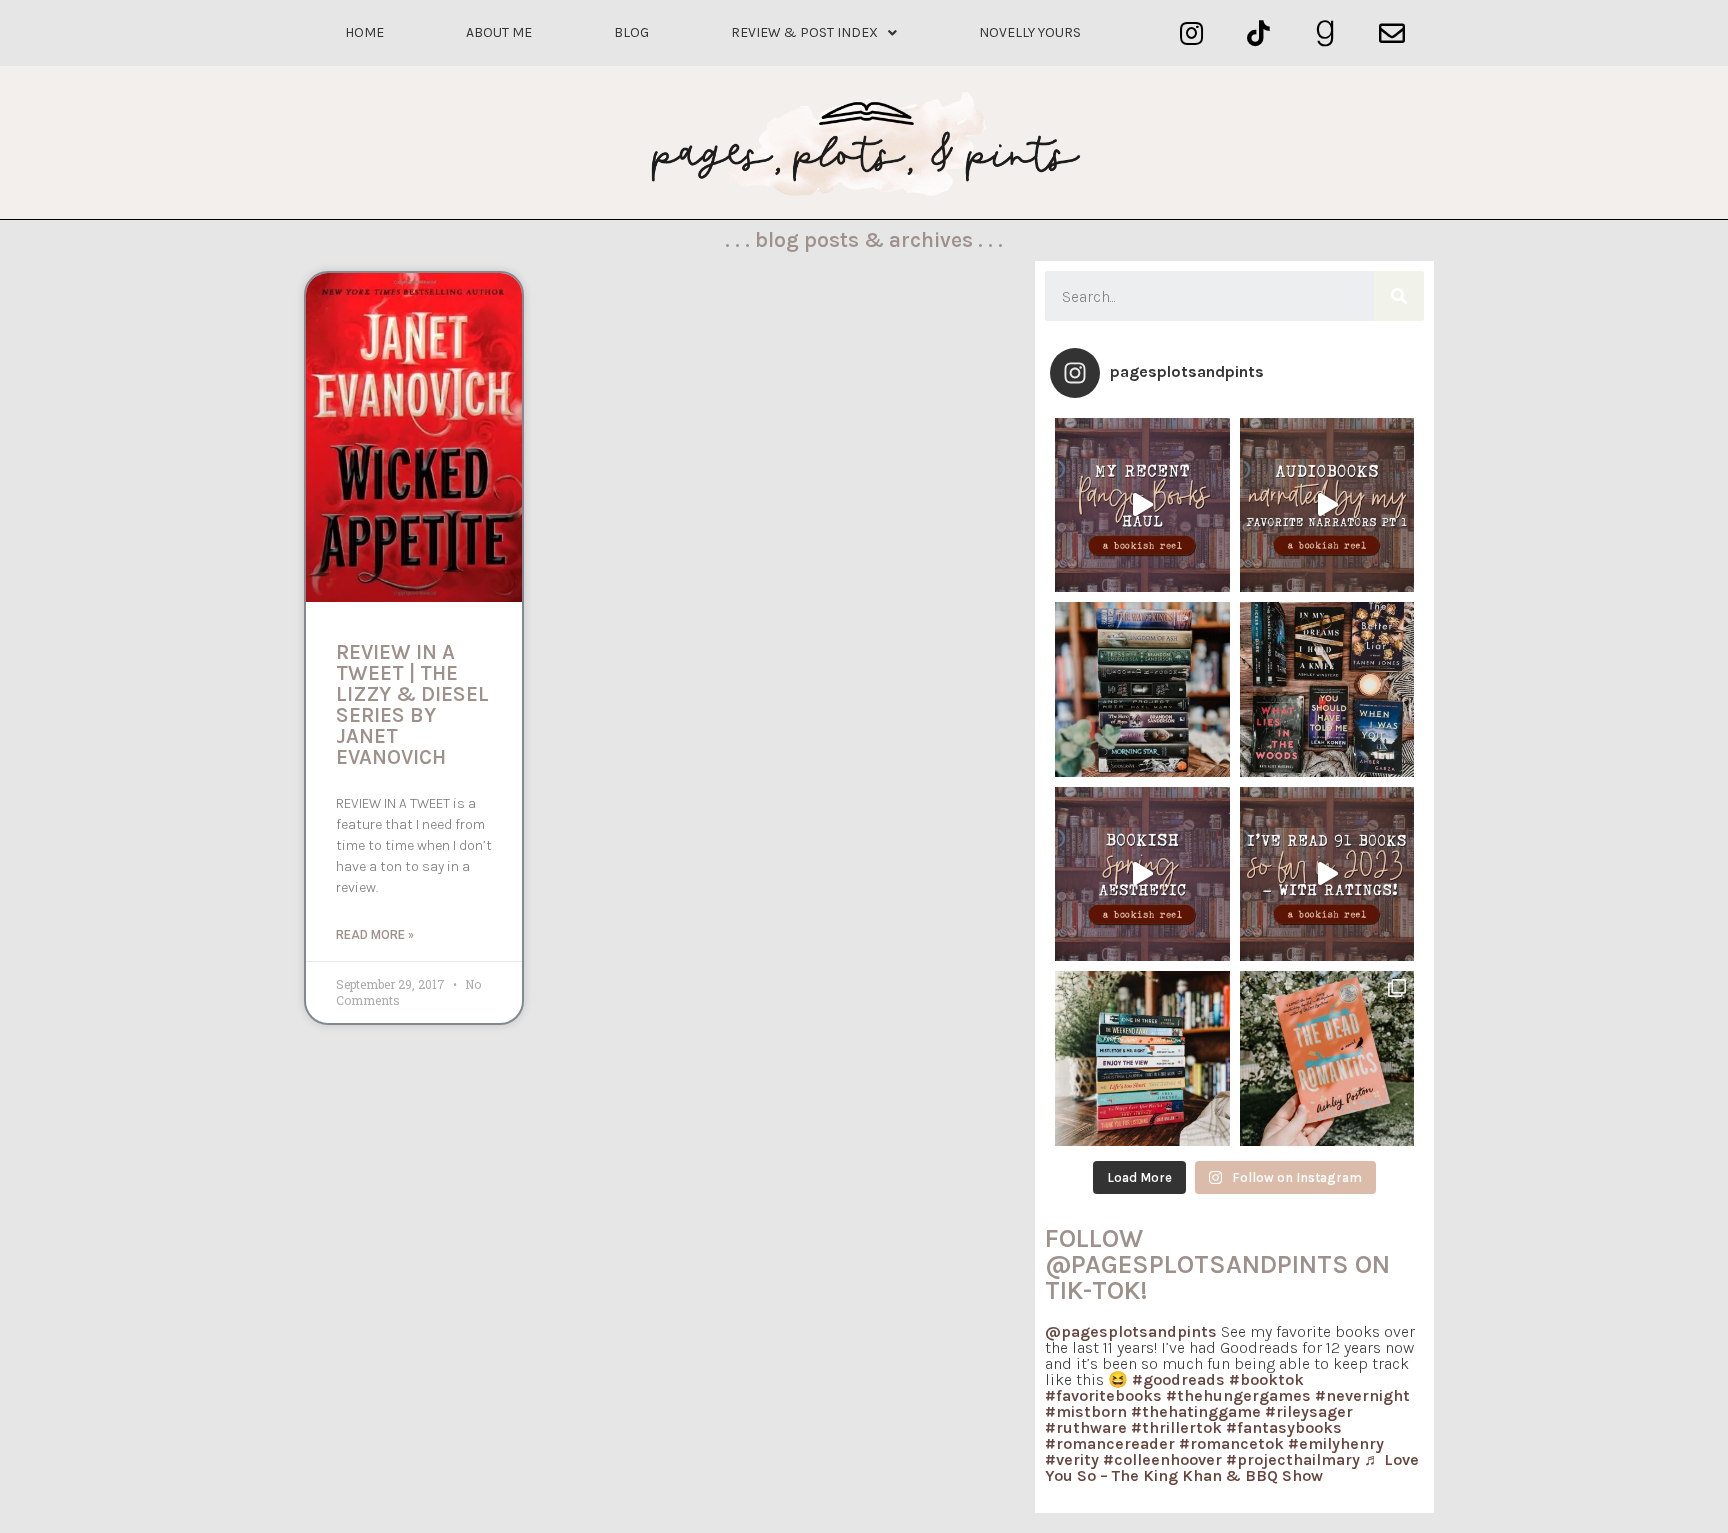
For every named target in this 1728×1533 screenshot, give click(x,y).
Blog (631, 32)
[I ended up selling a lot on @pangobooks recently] (1142, 505)
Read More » (375, 935)
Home (364, 32)
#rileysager (1309, 1411)
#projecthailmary (1293, 1459)
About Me (499, 32)
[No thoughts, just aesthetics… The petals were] (1142, 874)
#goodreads (1178, 1379)
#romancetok (1231, 1443)
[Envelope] (1391, 33)
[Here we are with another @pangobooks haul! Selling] (1142, 1058)
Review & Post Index (804, 32)
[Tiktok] (1258, 33)
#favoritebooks (1103, 1395)
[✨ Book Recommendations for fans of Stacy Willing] (1327, 689)
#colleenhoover (1162, 1459)
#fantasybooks (1284, 1427)
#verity (1072, 1459)
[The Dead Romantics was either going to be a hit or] (1327, 1058)
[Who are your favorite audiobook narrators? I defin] (1327, 505)
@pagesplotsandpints (1131, 1331)
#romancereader (1110, 1443)
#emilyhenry (1336, 1443)
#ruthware (1086, 1427)
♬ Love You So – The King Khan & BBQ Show (1232, 1467)
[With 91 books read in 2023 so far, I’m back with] (1327, 874)
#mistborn (1086, 1411)
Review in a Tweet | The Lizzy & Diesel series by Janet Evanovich (412, 704)
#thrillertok (1176, 1427)
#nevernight (1362, 1395)
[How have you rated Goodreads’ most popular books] (1142, 689)
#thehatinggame (1196, 1411)
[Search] (1399, 296)
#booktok (1266, 1379)
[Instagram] (1191, 33)
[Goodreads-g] (1325, 33)
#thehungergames (1238, 1395)
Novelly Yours (1030, 32)
